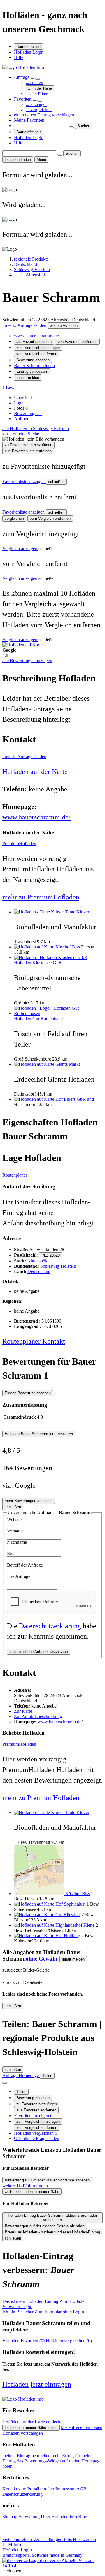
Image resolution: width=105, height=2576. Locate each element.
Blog (83, 2517)
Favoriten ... (26, 99)
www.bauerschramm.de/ (36, 336)
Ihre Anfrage (19, 1576)
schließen (56, 482)
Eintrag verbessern (32, 371)
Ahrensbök (37, 1261)
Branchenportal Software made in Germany (42, 2558)
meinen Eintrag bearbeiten (27, 2456)
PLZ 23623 (51, 1255)
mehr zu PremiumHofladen (41, 897)
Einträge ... (25, 77)
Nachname (17, 1542)
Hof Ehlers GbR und (75, 1099)
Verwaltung (30, 2517)
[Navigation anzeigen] (5, 2083)
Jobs (68, 2539)
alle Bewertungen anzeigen (27, 661)
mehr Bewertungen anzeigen (29, 1501)
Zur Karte (23, 1711)
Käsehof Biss (68, 947)
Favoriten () (24, 2341)
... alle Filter (37, 94)
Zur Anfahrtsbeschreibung (38, 1716)
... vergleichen (39, 110)
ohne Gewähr (42, 1959)
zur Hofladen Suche (21, 434)
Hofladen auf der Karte (35, 772)
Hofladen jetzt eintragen (37, 2384)
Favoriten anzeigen (33, 2116)
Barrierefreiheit (29, 47)
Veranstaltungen (48, 2539)
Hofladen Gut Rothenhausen (40, 1019)
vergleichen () (69, 2341)
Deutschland (39, 1271)
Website (14, 1519)
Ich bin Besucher (43, 2312)
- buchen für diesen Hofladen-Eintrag (52, 2232)
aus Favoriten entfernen (36, 2110)
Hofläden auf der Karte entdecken (34, 2422)
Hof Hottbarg (68, 1936)
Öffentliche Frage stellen (37, 2138)
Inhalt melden (28, 377)
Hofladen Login (29, 52)
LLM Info (12, 2545)
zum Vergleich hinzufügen (38, 348)
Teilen (21, 2092)
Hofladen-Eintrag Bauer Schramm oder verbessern (52, 2218)
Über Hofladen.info (60, 2517)
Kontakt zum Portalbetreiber (29, 2489)
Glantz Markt (68, 1064)
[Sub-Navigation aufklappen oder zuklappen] (38, 79)
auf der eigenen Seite (45, 2226)
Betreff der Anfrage (25, 1565)
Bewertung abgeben (33, 360)
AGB (82, 2489)
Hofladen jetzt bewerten (39, 1434)
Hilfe (19, 57)
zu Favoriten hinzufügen (37, 2104)
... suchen (34, 82)
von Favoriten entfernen (77, 342)
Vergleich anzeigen (20, 548)
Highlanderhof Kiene (75, 1925)
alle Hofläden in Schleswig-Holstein (36, 429)
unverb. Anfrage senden (25, 325)
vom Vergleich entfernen (37, 354)
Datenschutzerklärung (50, 1626)
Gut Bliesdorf (68, 1915)
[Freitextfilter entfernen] (71, 127)
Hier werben (84, 2539)
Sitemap (10, 2517)
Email (12, 1554)
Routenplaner (15, 1175)
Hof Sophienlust (70, 1904)
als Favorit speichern (34, 342)
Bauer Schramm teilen (34, 366)
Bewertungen (28, 413)
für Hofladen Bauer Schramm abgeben (47, 2180)
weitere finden (25, 2186)
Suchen (84, 126)
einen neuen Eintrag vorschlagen (44, 115)
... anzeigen (36, 104)
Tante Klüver (77, 912)
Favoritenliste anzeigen (24, 481)
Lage (19, 403)
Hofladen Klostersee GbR (38, 963)
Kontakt (54, 1341)
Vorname (15, 1531)
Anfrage (22, 419)
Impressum (66, 2489)
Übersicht (23, 398)
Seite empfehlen (18, 2539)
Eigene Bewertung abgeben (28, 1393)
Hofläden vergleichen (36, 2133)
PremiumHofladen (19, 844)
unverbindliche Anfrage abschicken (39, 1652)
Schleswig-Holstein (58, 1266)
